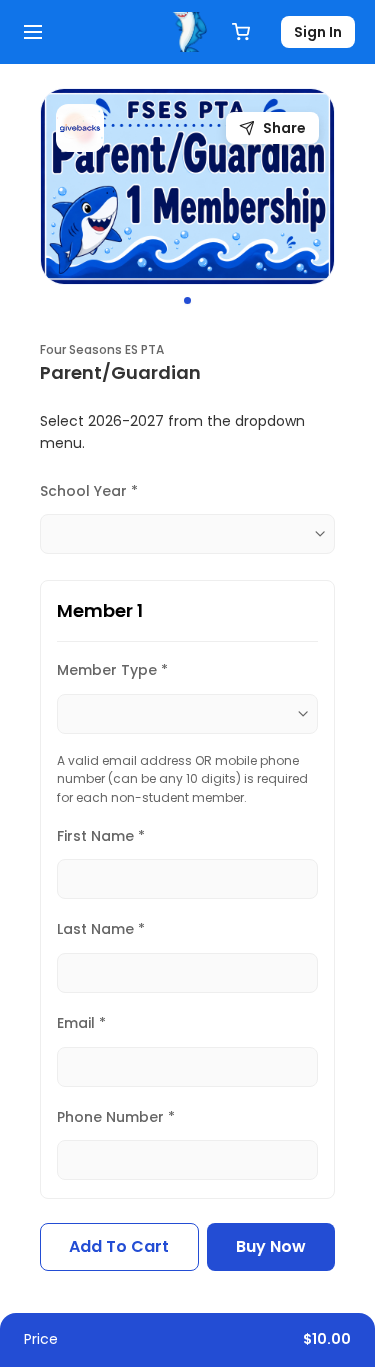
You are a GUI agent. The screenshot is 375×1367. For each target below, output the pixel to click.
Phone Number (116, 1117)
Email (81, 1023)
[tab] (187, 300)
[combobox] (187, 534)
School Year (89, 491)
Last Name (101, 929)
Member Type (112, 670)
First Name (101, 836)
